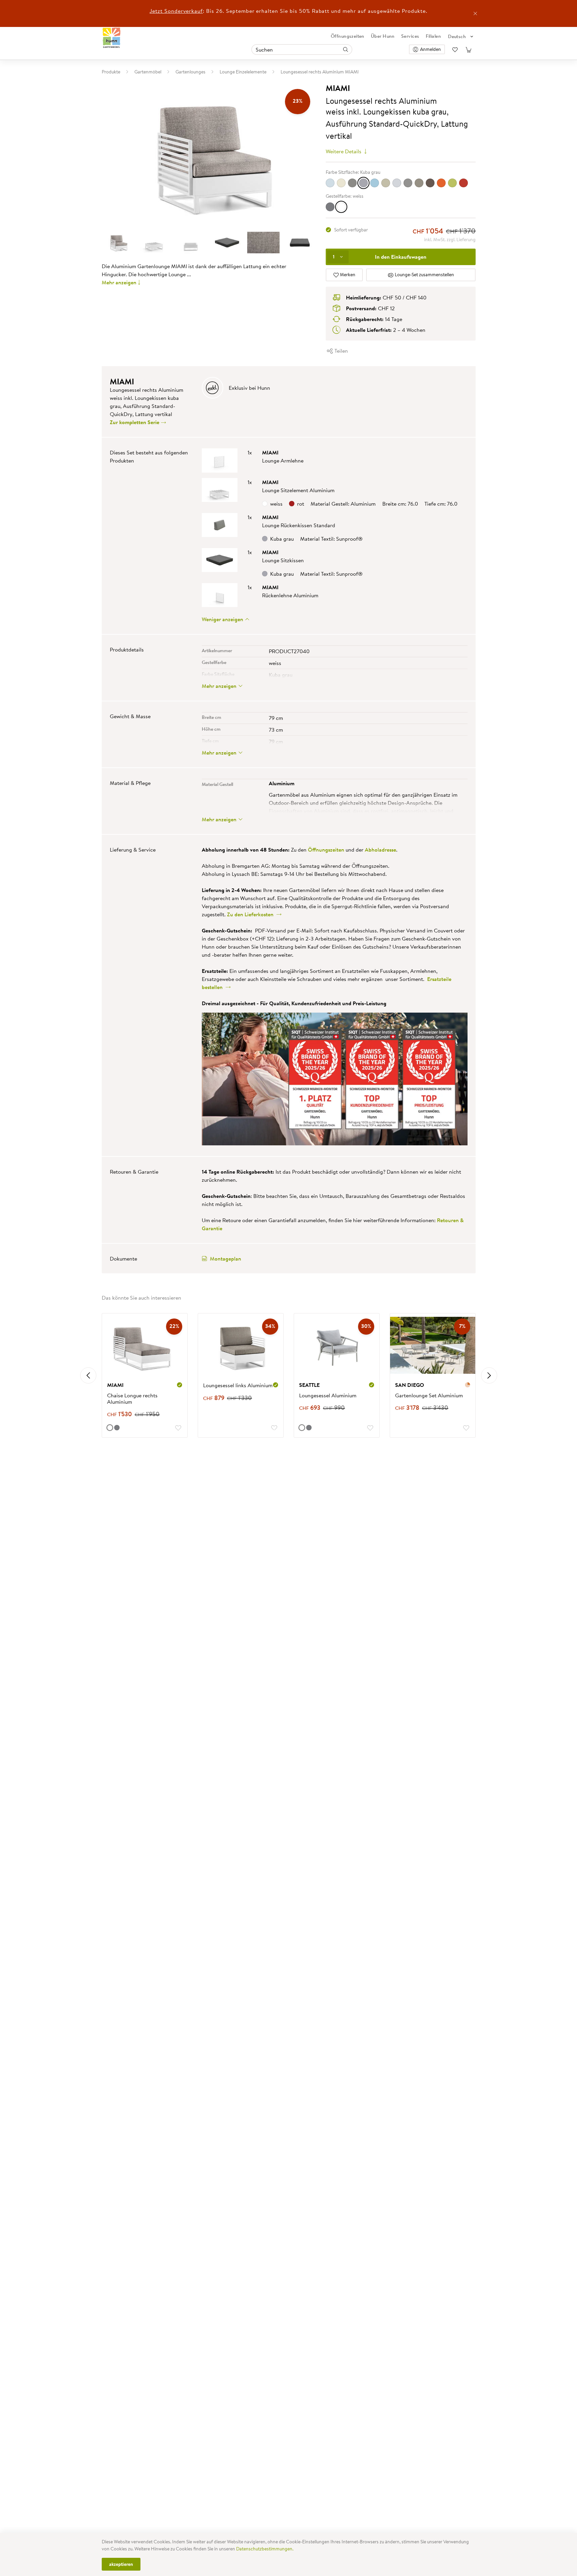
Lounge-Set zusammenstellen (424, 275)
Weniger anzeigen (223, 619)
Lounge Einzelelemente (243, 72)
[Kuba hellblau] (375, 183)
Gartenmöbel (148, 72)
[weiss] (341, 207)
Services (410, 36)
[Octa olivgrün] (386, 183)
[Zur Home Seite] (112, 38)
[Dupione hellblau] (330, 183)
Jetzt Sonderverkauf (176, 11)
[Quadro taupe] (419, 183)
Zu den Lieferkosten (252, 914)
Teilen (341, 351)
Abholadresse (380, 850)
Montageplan (226, 1259)
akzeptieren (121, 2564)
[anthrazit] (330, 207)
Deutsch (457, 36)
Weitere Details (344, 151)
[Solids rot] (463, 183)
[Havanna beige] (341, 183)
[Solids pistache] (452, 183)
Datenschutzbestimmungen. (265, 2549)
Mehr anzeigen (119, 282)
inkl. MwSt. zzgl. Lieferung (450, 240)
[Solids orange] (441, 183)
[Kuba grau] (363, 183)
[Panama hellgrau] (397, 183)
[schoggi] (430, 183)
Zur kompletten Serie (135, 422)
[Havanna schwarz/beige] (352, 183)
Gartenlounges (190, 72)
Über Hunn (383, 36)
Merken (347, 275)
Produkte (111, 72)
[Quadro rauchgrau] (408, 183)
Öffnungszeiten (348, 36)
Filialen (433, 36)
